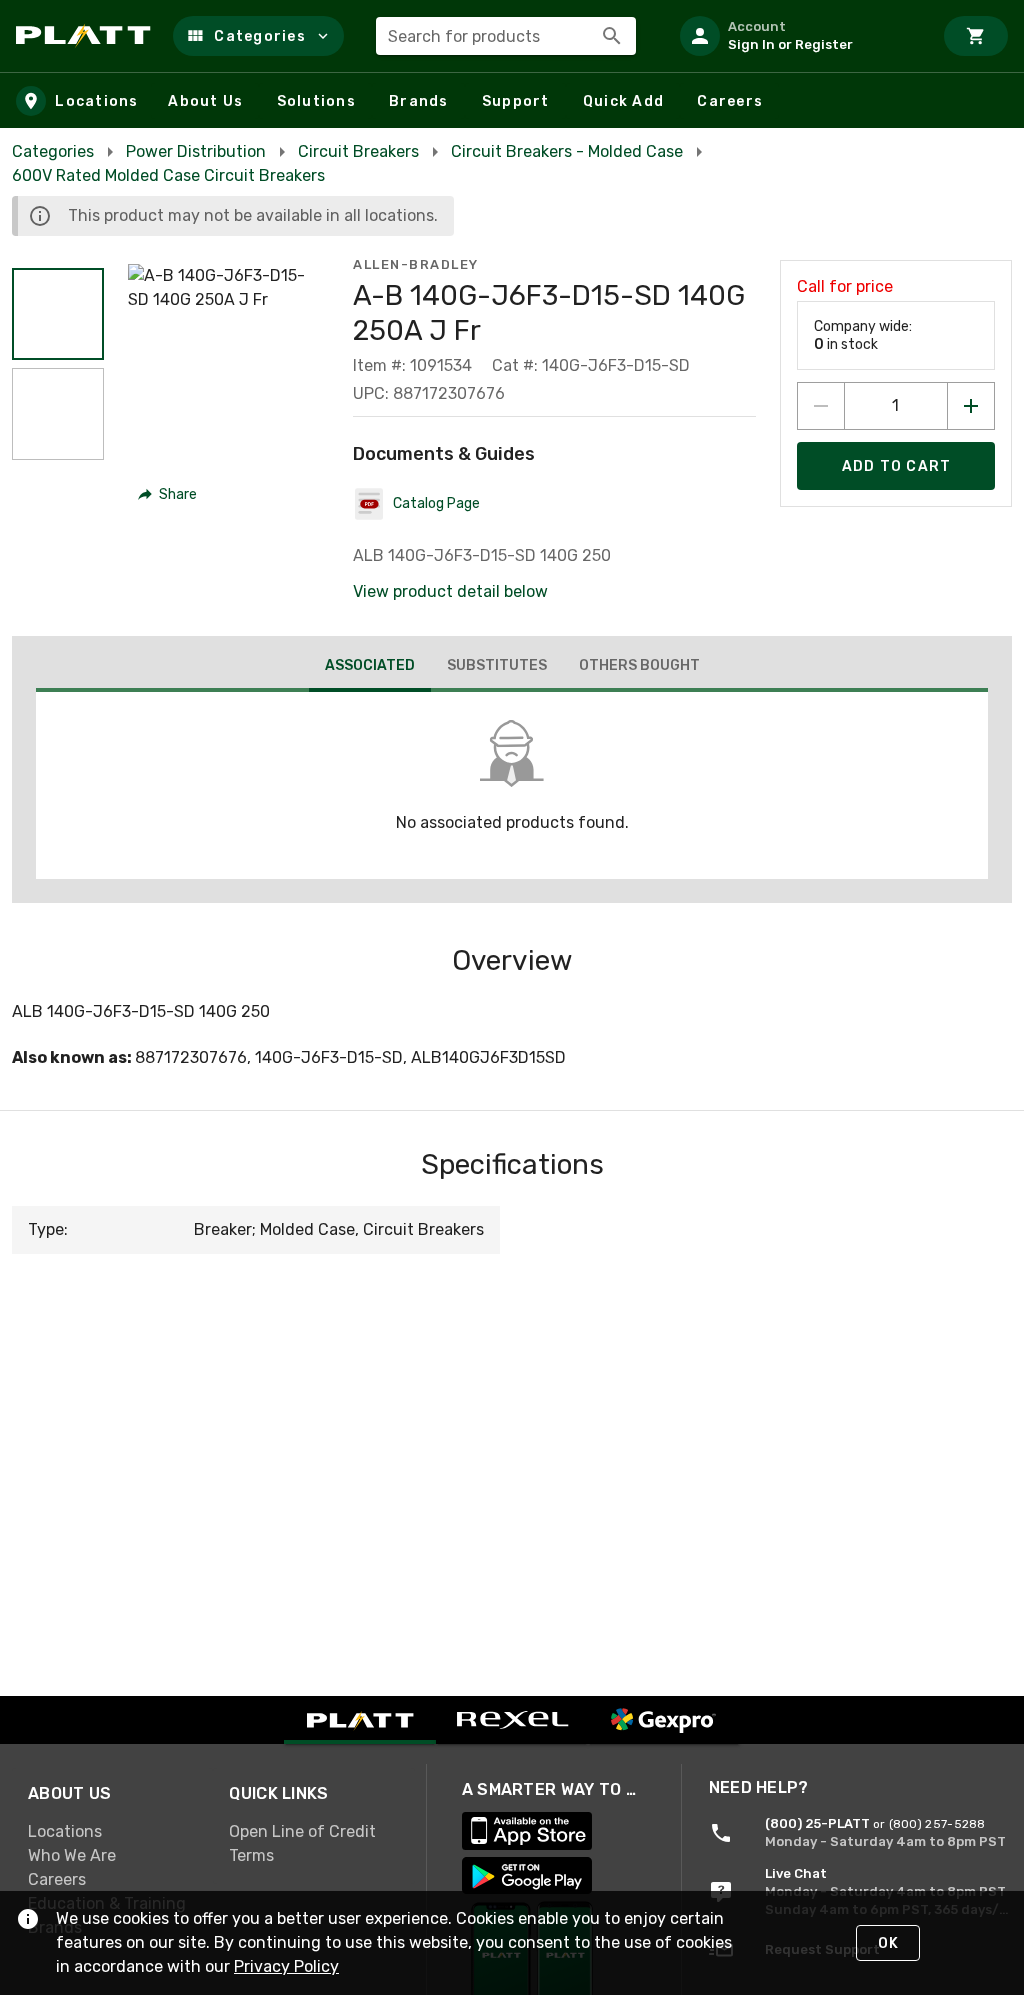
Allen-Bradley (416, 264)
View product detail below (450, 591)
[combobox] (506, 36)
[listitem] (798, 36)
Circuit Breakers (358, 151)
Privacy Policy (286, 1966)
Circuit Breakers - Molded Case (567, 151)
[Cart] (976, 36)
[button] (258, 36)
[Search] (612, 36)
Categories (53, 151)
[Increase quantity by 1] (971, 406)
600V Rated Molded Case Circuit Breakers (168, 175)
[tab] (370, 668)
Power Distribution (196, 151)
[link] (112, 1832)
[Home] (86, 36)
